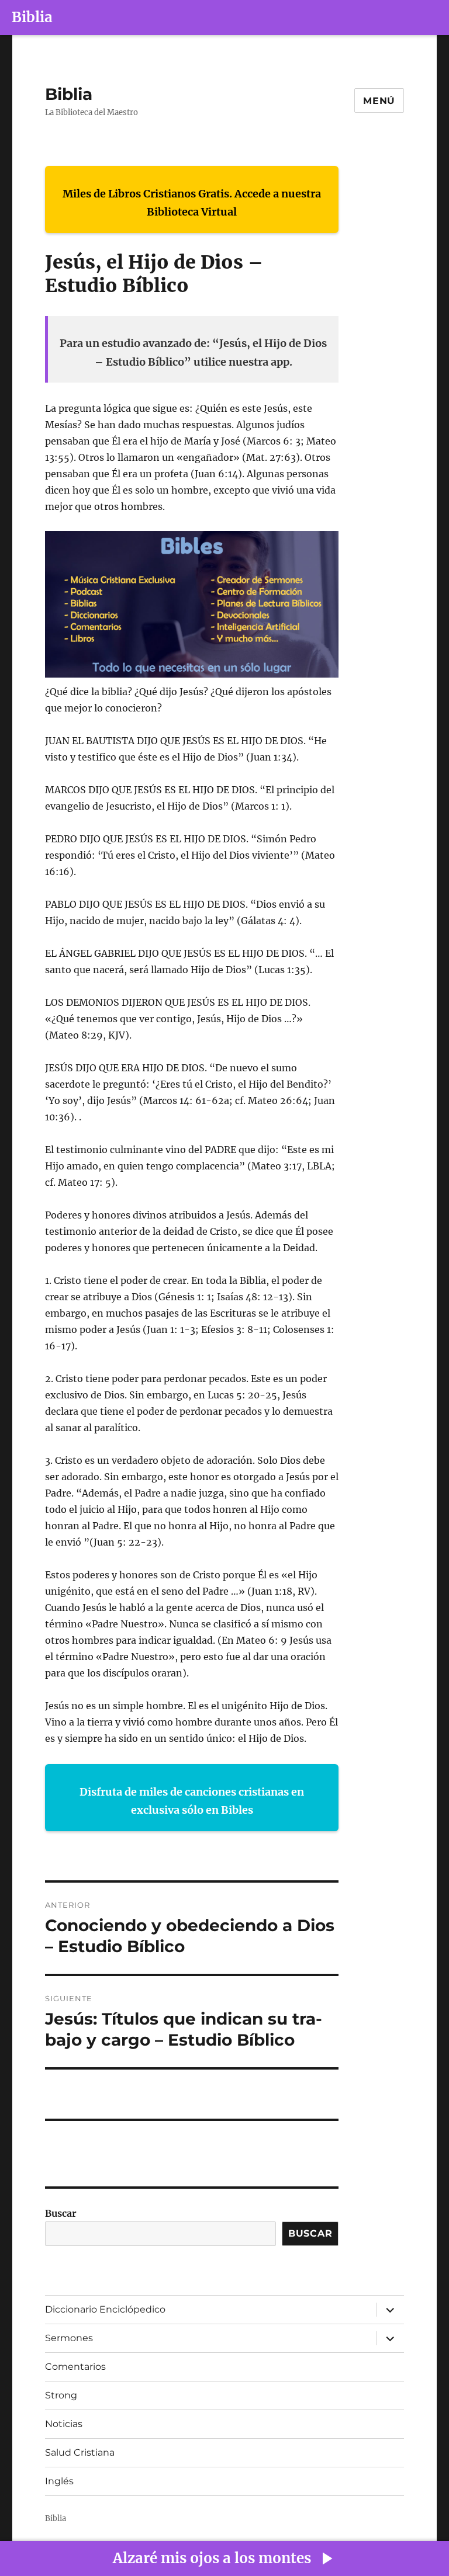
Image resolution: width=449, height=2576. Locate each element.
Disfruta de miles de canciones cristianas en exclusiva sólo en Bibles (192, 1801)
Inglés (59, 2481)
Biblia (32, 17)
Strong (61, 2395)
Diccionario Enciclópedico (105, 2309)
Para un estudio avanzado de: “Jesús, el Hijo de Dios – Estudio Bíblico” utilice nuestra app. (193, 353)
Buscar (61, 2213)
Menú (379, 101)
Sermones (69, 2338)
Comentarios (75, 2367)
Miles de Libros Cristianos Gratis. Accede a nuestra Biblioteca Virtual (192, 203)
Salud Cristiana (80, 2452)
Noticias (64, 2424)
